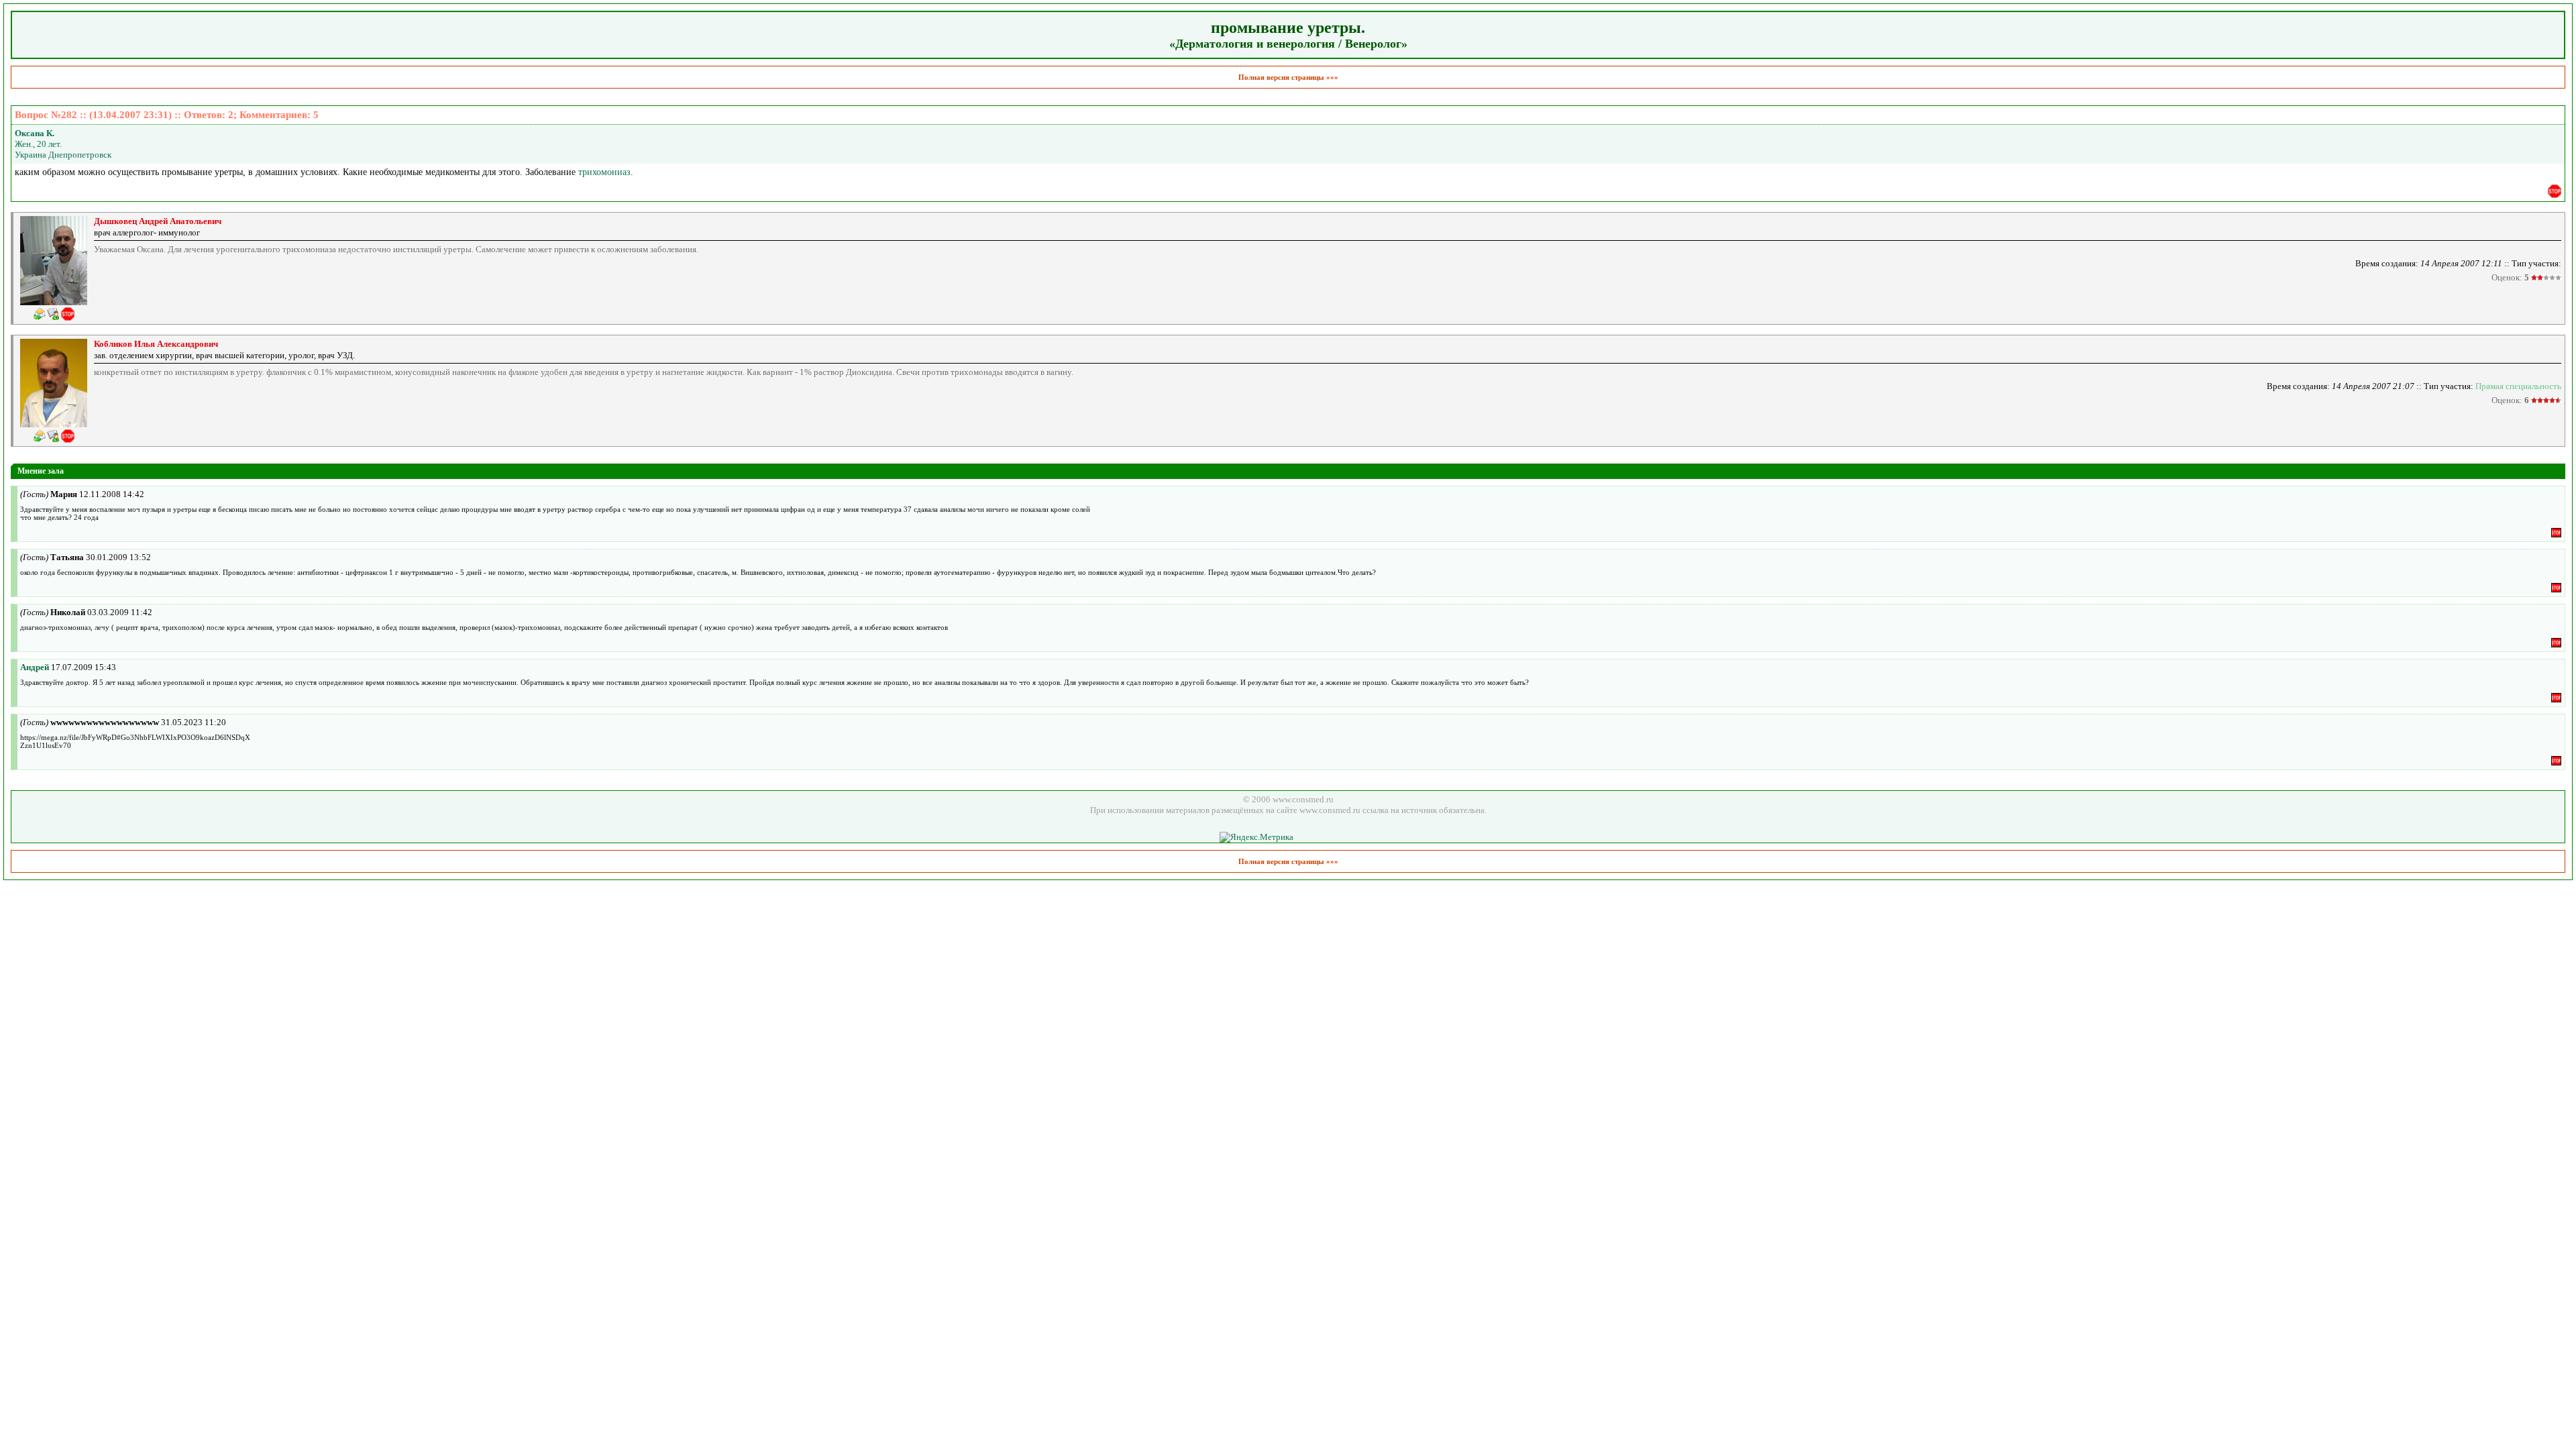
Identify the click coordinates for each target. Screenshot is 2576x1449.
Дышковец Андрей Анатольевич (158, 221)
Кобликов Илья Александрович (156, 344)
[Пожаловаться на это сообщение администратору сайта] (2555, 191)
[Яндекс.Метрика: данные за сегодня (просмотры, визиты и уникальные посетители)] (1256, 837)
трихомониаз (604, 172)
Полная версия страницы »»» (1288, 77)
